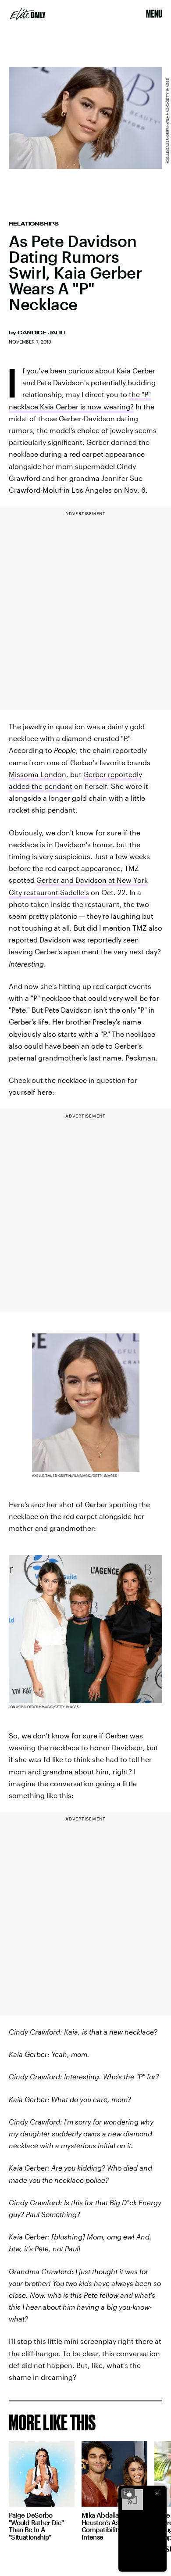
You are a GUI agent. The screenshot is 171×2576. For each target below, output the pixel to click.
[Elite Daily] (28, 14)
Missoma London (37, 774)
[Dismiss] (157, 2494)
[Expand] (128, 2494)
